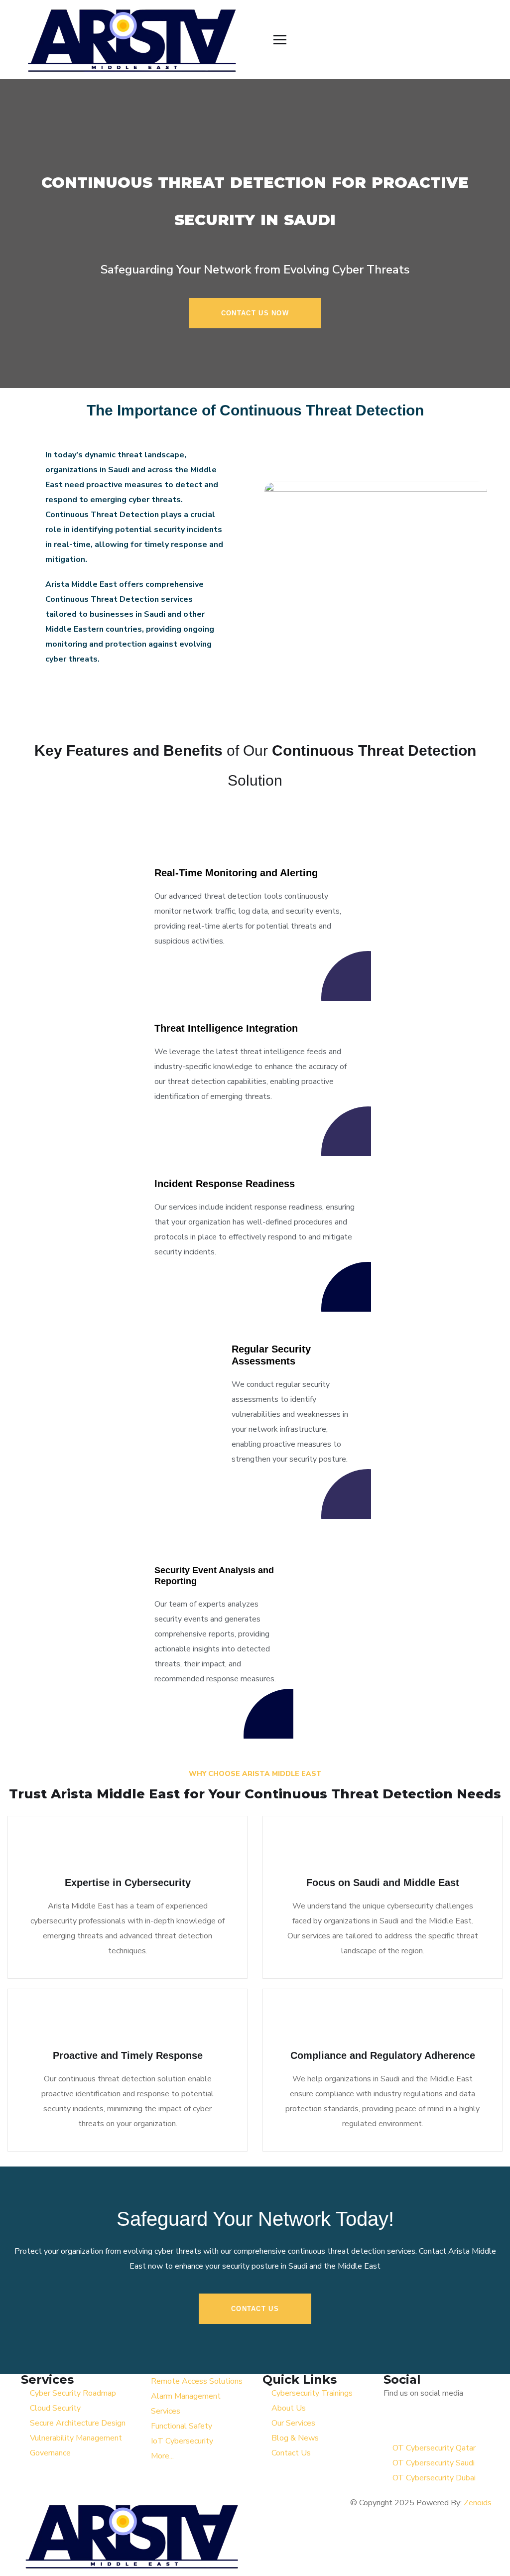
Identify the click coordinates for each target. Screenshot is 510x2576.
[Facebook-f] (422, 2423)
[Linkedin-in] (449, 2423)
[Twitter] (396, 2423)
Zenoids (478, 2503)
